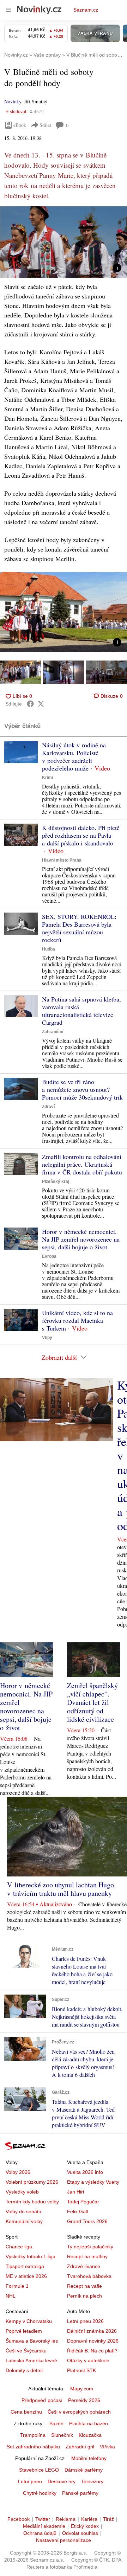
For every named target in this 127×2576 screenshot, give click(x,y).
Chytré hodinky (40, 2493)
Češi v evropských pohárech (79, 2412)
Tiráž (108, 2519)
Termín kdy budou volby (32, 2202)
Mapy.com (82, 2389)
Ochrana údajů (40, 2533)
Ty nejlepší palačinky (90, 2247)
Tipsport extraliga (25, 2266)
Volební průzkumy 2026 (32, 2182)
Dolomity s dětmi (24, 2370)
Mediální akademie (44, 2526)
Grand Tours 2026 (87, 2221)
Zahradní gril (80, 2447)
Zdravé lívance (84, 2266)
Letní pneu (30, 2481)
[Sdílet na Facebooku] (30, 704)
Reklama (66, 2519)
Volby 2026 (18, 2172)
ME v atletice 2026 (26, 2276)
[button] (64, 242)
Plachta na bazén (89, 2423)
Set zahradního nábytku (33, 2447)
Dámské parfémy (84, 2470)
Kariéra (89, 2519)
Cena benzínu (26, 2412)
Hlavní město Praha (62, 860)
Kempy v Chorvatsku (29, 2321)
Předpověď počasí (42, 2400)
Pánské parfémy (80, 2493)
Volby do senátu (23, 2211)
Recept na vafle (84, 2286)
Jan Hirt (76, 2192)
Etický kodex (85, 2526)
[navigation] (8, 10)
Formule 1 (17, 2286)
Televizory (92, 2481)
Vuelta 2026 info (85, 2172)
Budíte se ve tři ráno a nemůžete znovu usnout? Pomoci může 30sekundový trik (82, 1089)
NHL (11, 2296)
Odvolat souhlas (80, 2533)
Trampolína (33, 2435)
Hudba (49, 949)
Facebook (19, 2519)
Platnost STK (81, 2370)
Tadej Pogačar (83, 2202)
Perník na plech (84, 2296)
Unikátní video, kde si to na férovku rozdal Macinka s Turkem (77, 1320)
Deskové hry (62, 2481)
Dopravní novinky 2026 (93, 2341)
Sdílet (45, 125)
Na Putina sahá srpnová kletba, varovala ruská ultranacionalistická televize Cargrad (81, 1011)
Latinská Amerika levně (31, 2361)
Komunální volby (24, 2221)
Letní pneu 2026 (85, 2321)
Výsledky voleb (22, 2192)
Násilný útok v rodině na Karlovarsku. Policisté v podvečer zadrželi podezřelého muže (74, 756)
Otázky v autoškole (88, 2361)
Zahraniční (53, 1032)
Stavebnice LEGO (39, 2470)
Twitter (43, 2519)
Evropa (49, 1256)
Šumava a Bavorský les (32, 2341)
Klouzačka (90, 2435)
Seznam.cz (86, 10)
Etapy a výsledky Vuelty (93, 2182)
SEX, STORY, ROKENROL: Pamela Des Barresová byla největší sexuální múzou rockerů (79, 928)
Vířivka (107, 2447)
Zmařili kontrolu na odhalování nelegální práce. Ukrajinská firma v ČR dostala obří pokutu (82, 1164)
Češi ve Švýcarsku (26, 2351)
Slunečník (62, 2435)
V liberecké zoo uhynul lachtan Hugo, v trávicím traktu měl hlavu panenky (61, 1889)
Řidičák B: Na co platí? (92, 2351)
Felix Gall (77, 2211)
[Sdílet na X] (41, 704)
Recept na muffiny (87, 2256)
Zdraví (48, 1107)
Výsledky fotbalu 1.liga (31, 2256)
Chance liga (19, 2247)
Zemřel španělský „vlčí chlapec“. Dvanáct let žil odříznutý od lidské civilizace (92, 1702)
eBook (20, 125)
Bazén (56, 2423)
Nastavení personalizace (64, 2540)
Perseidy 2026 (84, 2400)
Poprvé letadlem (24, 2331)
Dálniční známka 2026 (92, 2331)
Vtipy (47, 1338)
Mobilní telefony (89, 2458)
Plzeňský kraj (56, 1181)
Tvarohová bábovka (89, 2276)
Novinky (13, 101)
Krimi (47, 778)
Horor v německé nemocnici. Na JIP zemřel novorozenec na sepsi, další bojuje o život (81, 1239)
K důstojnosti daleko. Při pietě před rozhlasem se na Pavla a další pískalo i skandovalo (81, 835)
